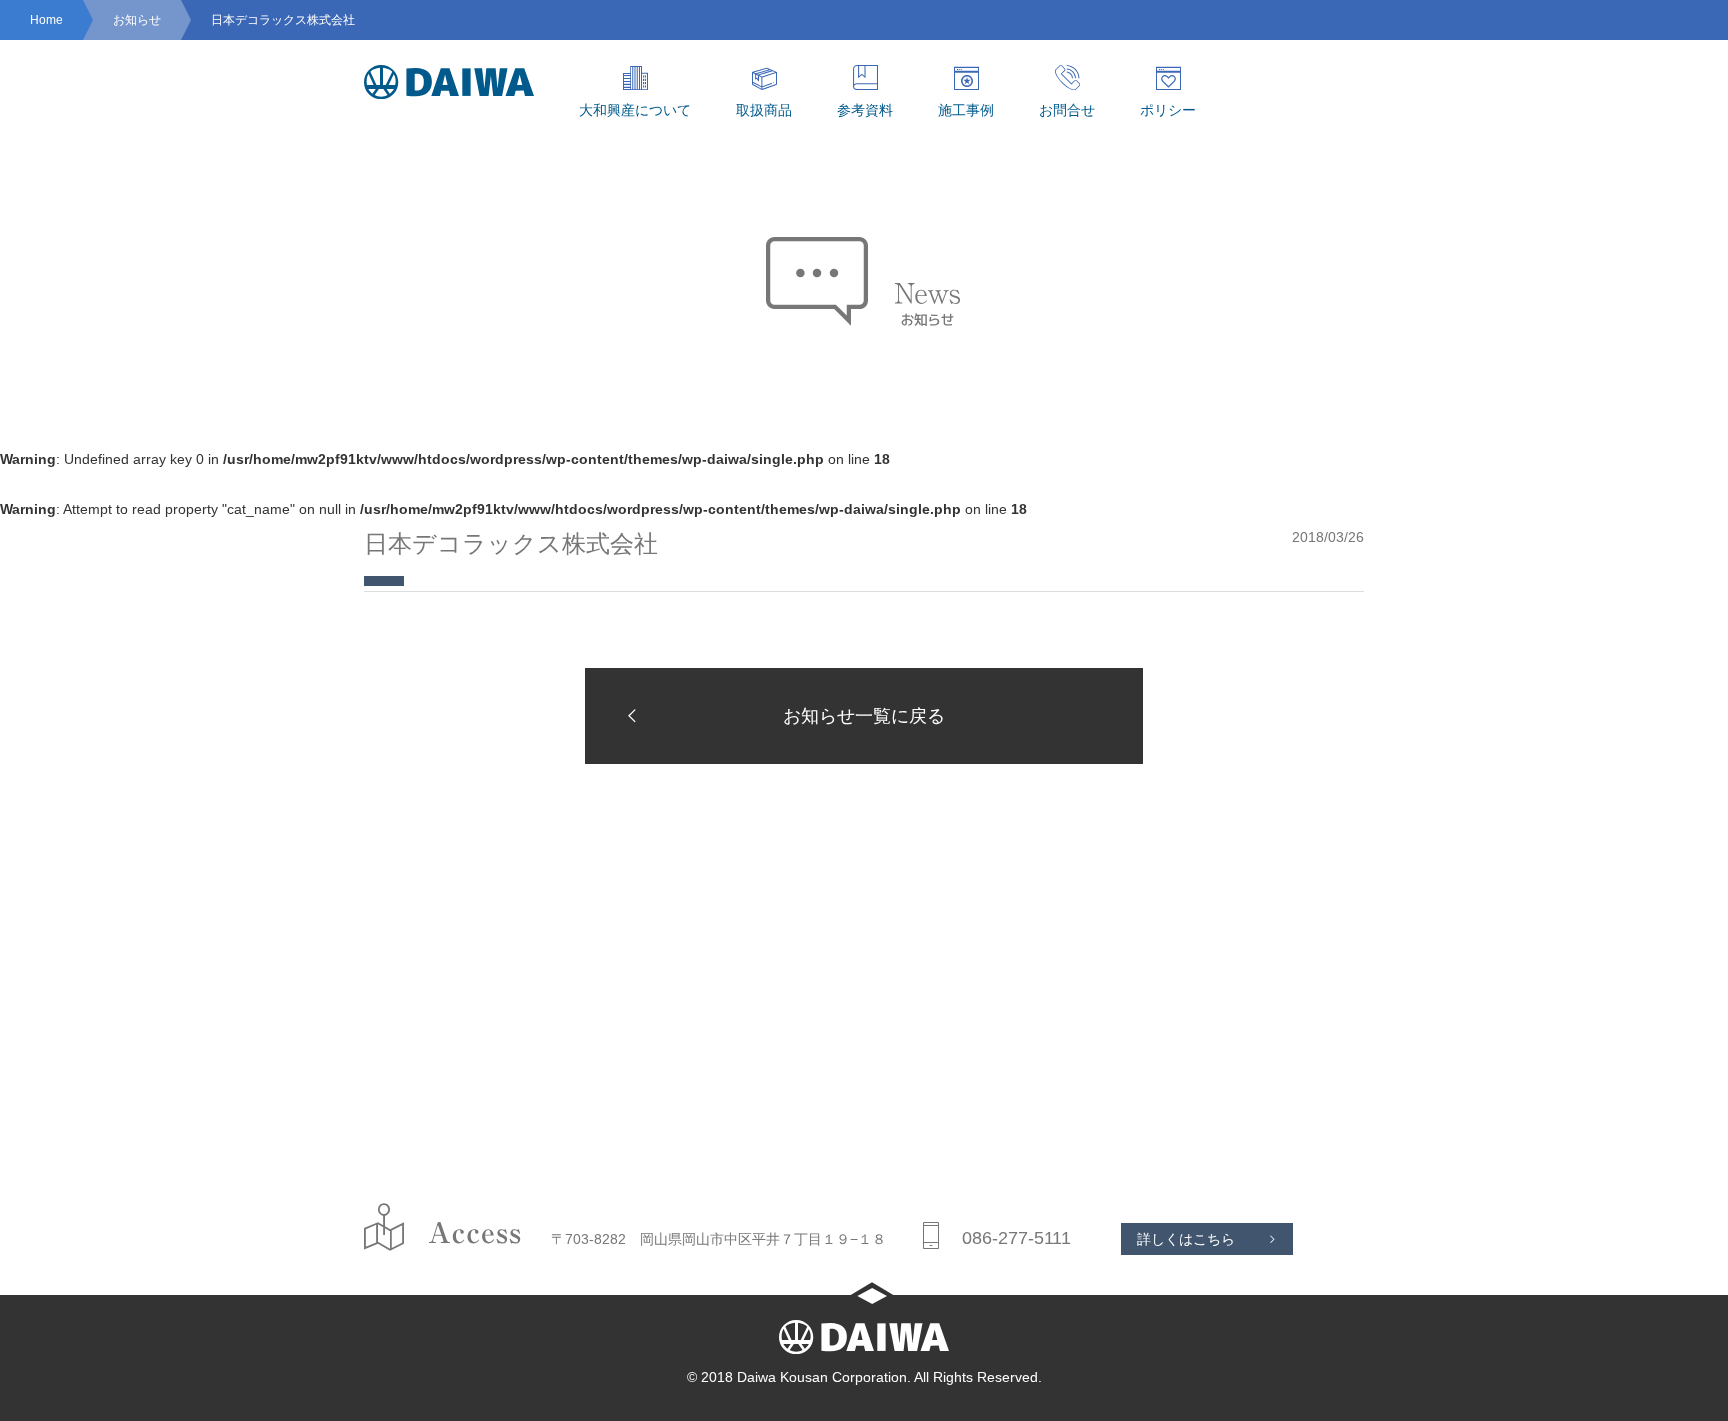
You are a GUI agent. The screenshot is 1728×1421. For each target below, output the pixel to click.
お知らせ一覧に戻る (864, 716)
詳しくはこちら (1186, 1239)
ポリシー (1168, 110)
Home (46, 20)
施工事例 (966, 110)
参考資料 (865, 110)
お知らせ (137, 20)
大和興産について (635, 110)
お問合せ (1067, 110)
